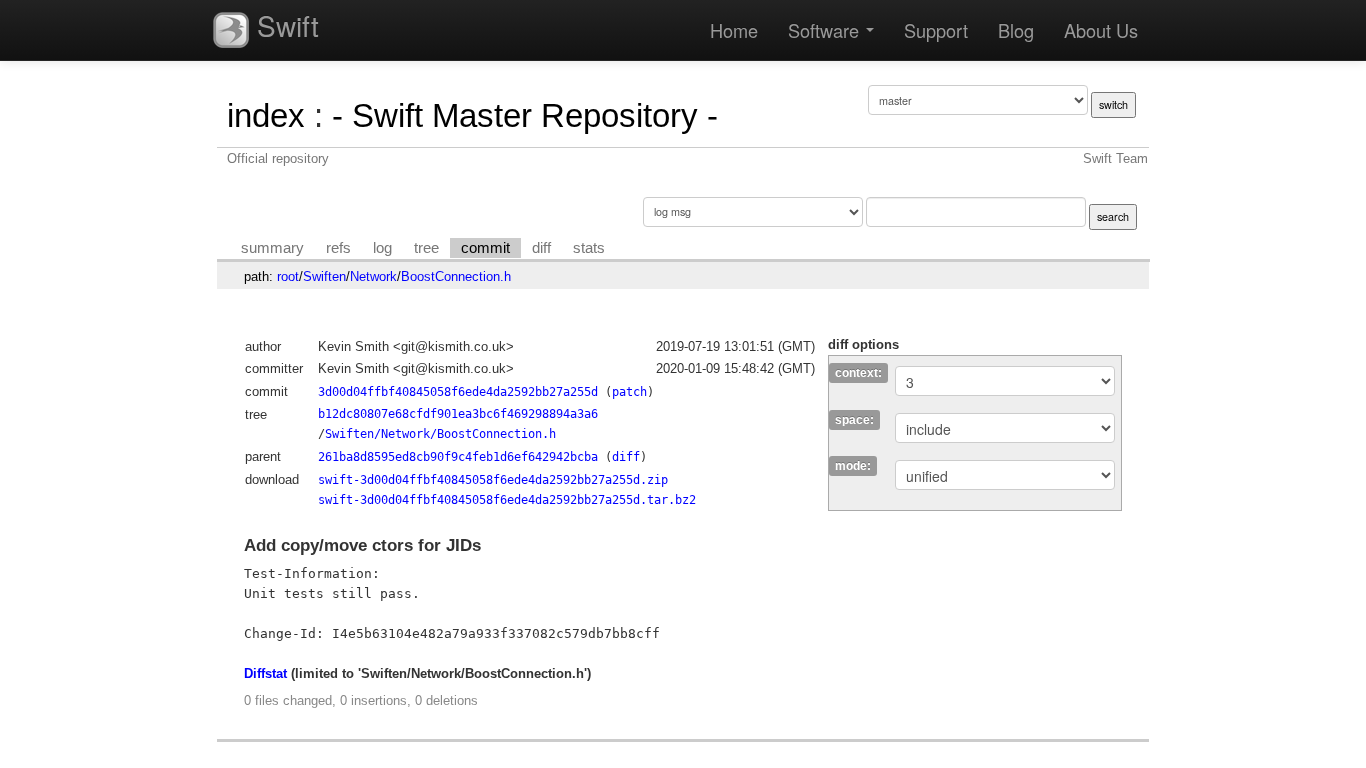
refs (338, 248)
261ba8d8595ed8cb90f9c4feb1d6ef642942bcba (458, 457)
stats (589, 248)
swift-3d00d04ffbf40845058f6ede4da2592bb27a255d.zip (493, 480)
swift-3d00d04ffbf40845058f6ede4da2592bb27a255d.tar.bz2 (507, 500)
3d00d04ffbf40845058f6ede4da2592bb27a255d (458, 392)
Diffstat (265, 673)
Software (826, 30)
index (266, 115)
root (288, 276)
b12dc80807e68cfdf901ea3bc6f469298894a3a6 (458, 414)
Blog (1016, 30)
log (382, 248)
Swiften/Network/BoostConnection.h (440, 434)
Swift (284, 25)
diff (541, 248)
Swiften (324, 276)
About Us (1101, 30)
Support (936, 30)
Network (373, 276)
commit (485, 248)
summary (272, 248)
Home (734, 30)
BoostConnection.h (456, 276)
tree (426, 248)
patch (629, 392)
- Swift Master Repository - (525, 115)
